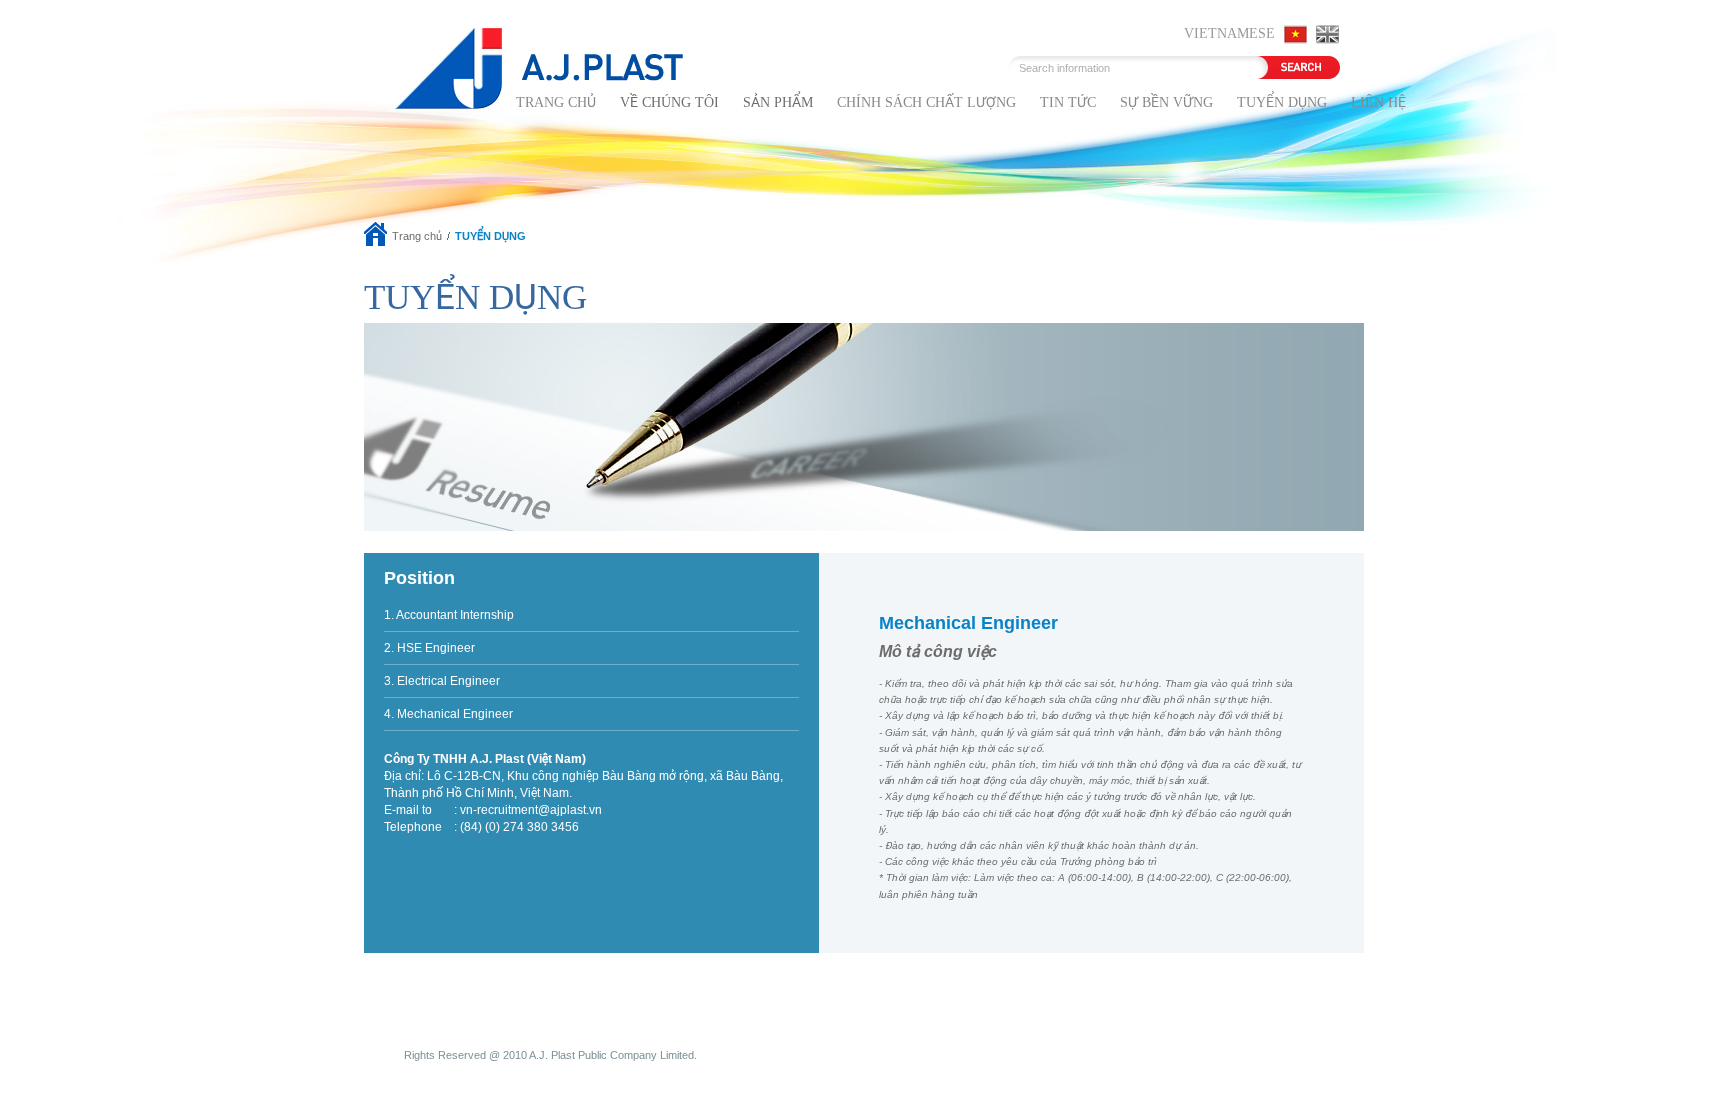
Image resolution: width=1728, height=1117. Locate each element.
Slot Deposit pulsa (672, 1071)
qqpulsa (747, 1071)
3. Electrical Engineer (442, 681)
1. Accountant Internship (449, 615)
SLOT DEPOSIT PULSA (428, 1071)
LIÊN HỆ (1378, 102)
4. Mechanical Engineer (448, 714)
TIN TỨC (1068, 102)
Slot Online (525, 1071)
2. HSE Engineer (429, 648)
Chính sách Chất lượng (926, 102)
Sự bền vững (1166, 102)
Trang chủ (556, 102)
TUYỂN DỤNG (1282, 102)
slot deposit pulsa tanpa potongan (864, 1071)
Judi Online (589, 1071)
